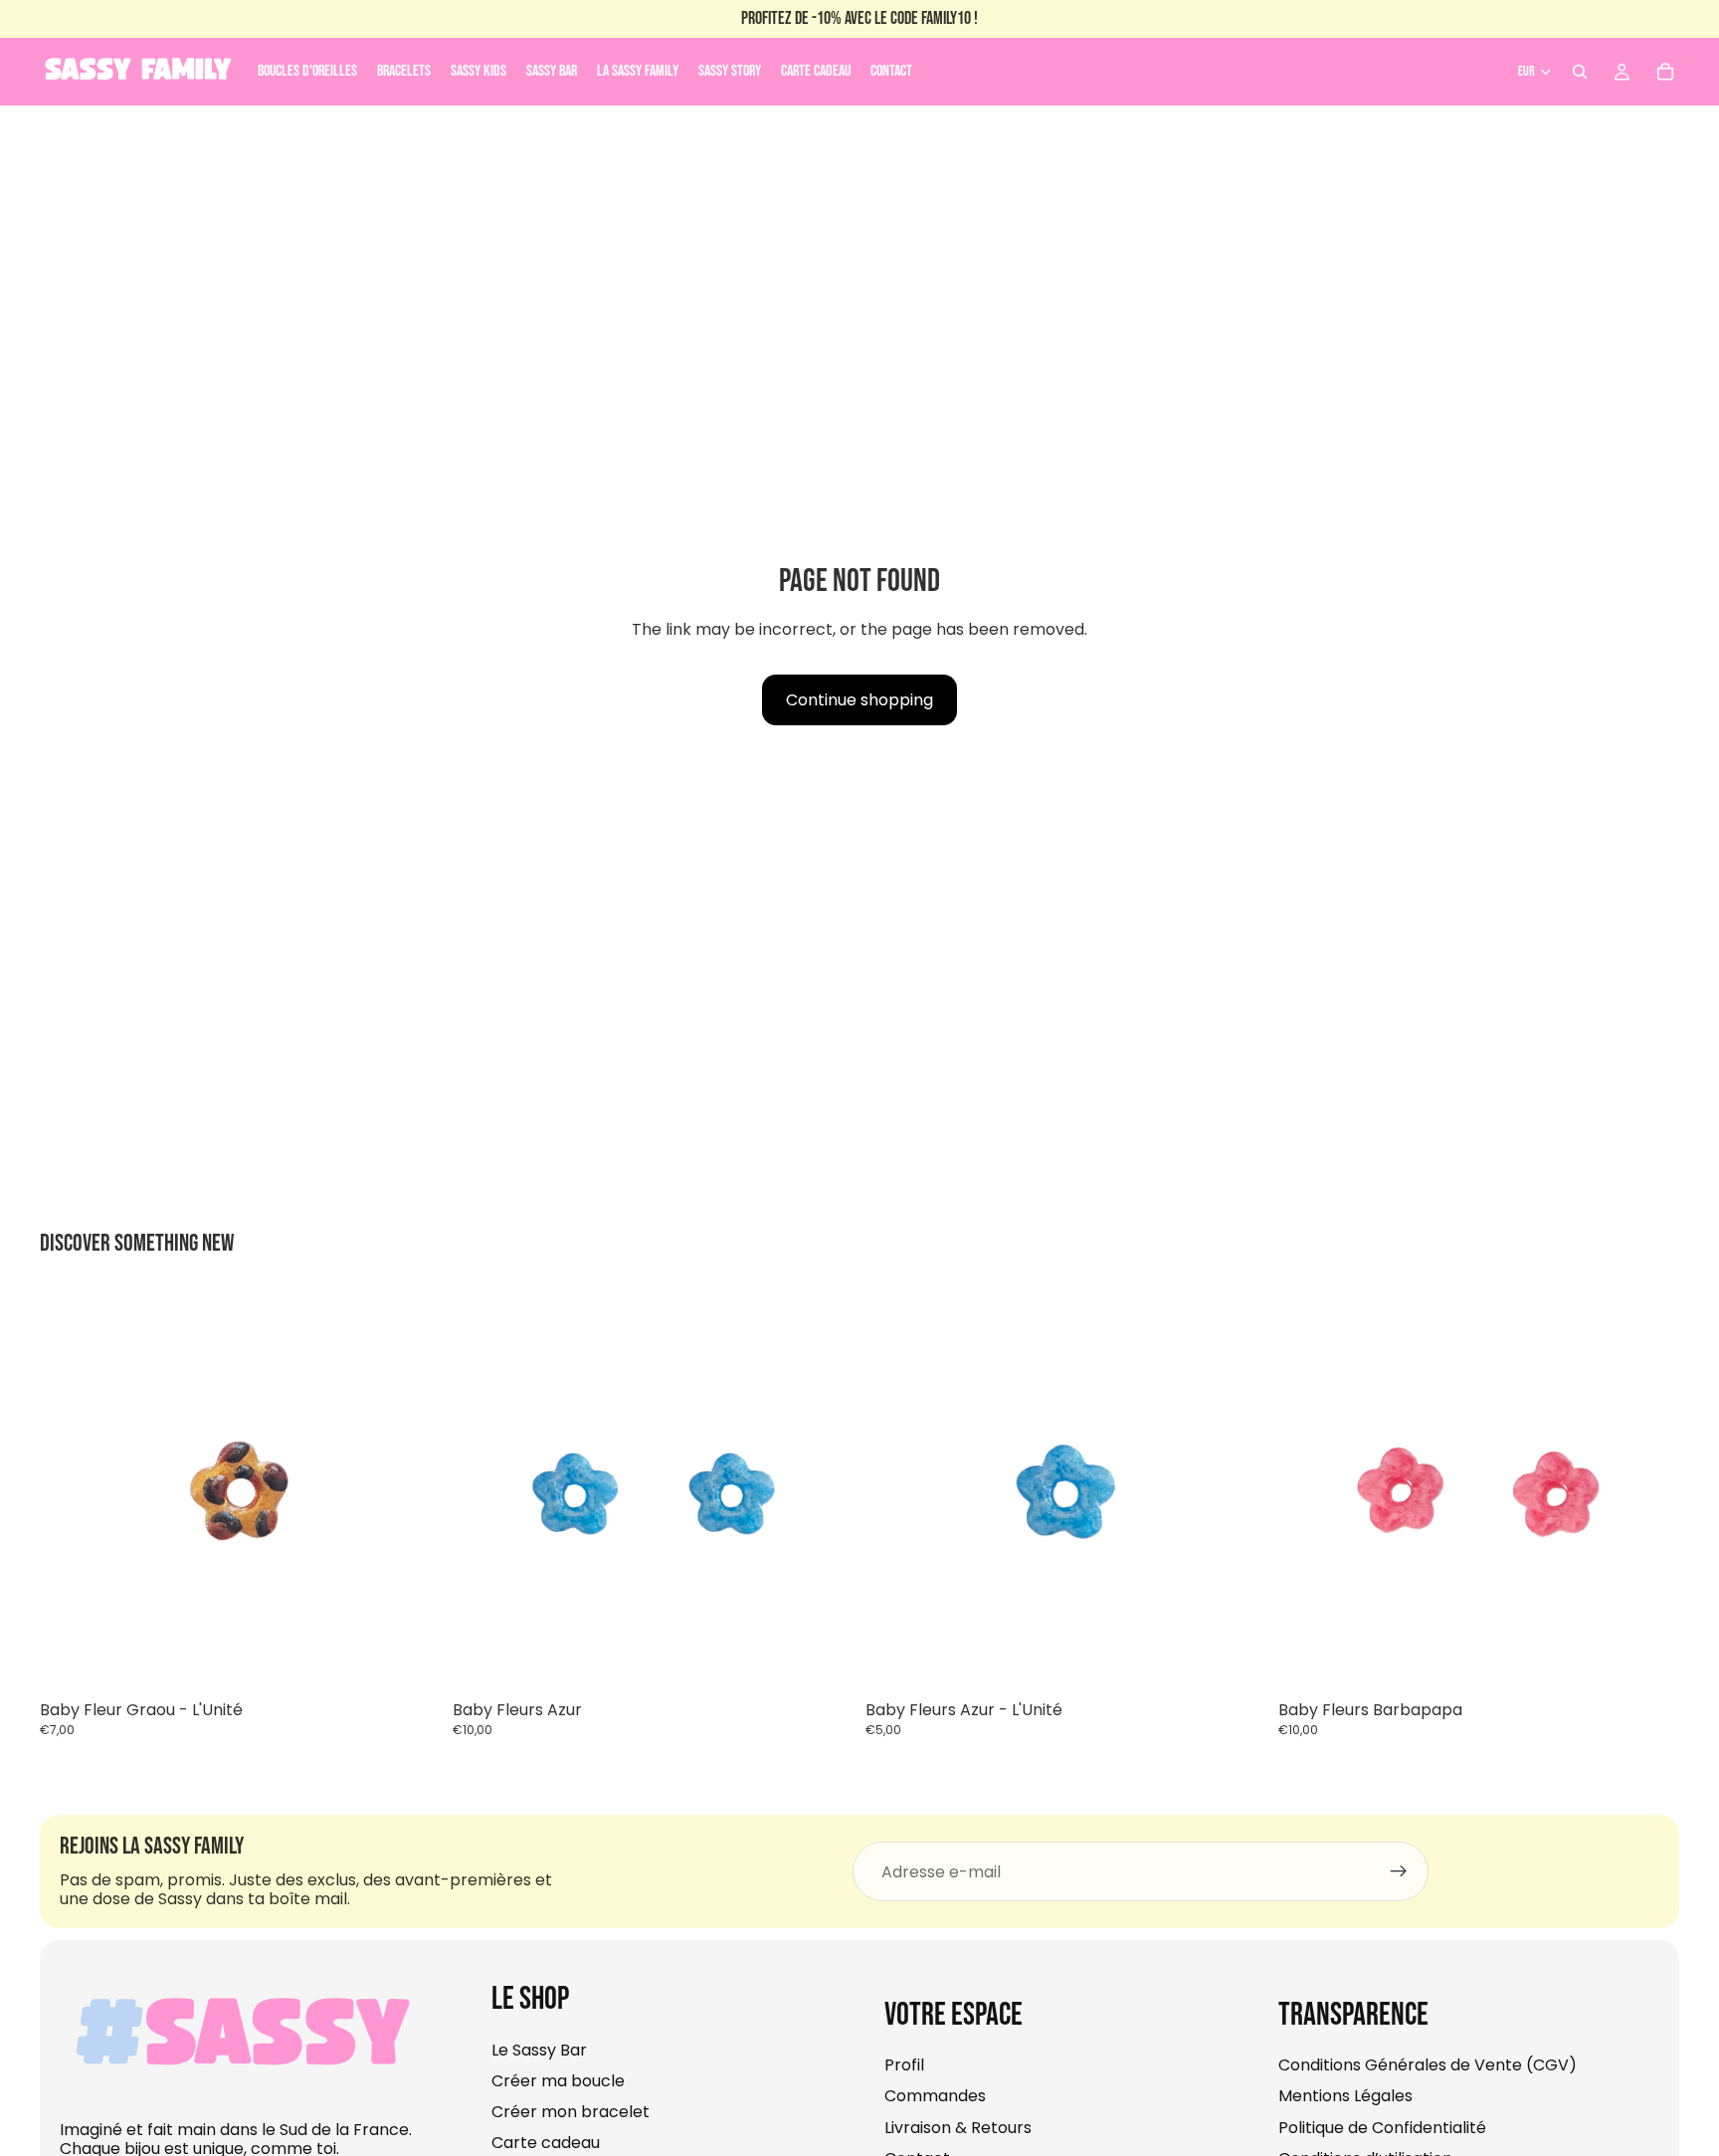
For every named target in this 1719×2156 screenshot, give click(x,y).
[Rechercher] (1580, 72)
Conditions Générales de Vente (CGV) (1428, 2066)
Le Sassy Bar (539, 2050)
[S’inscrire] (1399, 1872)
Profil (904, 2066)
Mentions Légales (1345, 2097)
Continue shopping (859, 700)
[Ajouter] (410, 1662)
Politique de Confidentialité (1382, 2128)
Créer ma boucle (558, 2081)
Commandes (935, 2097)
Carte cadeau (546, 2144)
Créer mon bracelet (571, 2113)
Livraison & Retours (958, 2128)
